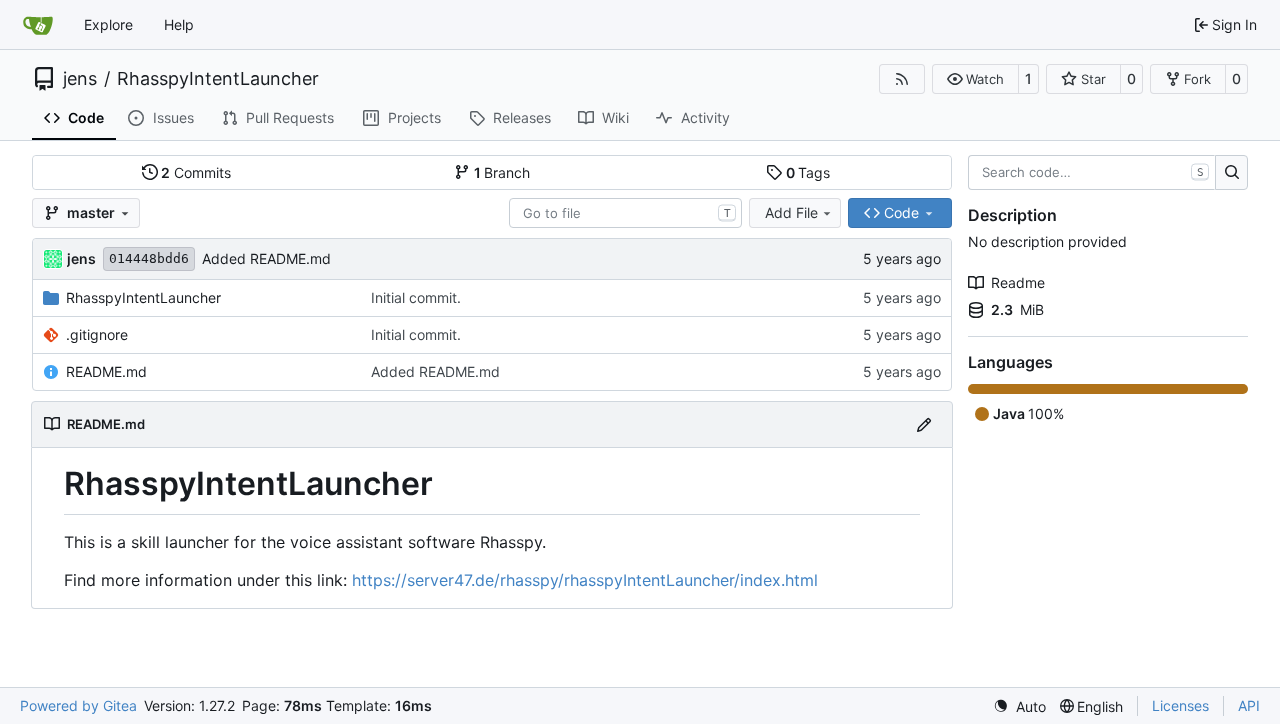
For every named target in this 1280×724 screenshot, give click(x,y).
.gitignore (97, 334)
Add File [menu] (791, 212)
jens (80, 79)
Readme (1018, 282)
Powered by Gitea (78, 705)
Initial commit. (416, 297)
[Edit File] (924, 424)
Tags (808, 172)
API (1249, 705)
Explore (108, 24)
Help (179, 24)
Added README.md (266, 258)
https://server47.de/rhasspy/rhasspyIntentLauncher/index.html (585, 580)
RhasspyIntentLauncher (218, 79)
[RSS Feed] (902, 79)
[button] (975, 79)
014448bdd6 (149, 258)
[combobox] (625, 213)
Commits (196, 172)
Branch (502, 172)
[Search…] (1231, 173)
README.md (106, 371)
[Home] (38, 25)
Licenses (1180, 705)
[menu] (1019, 706)
